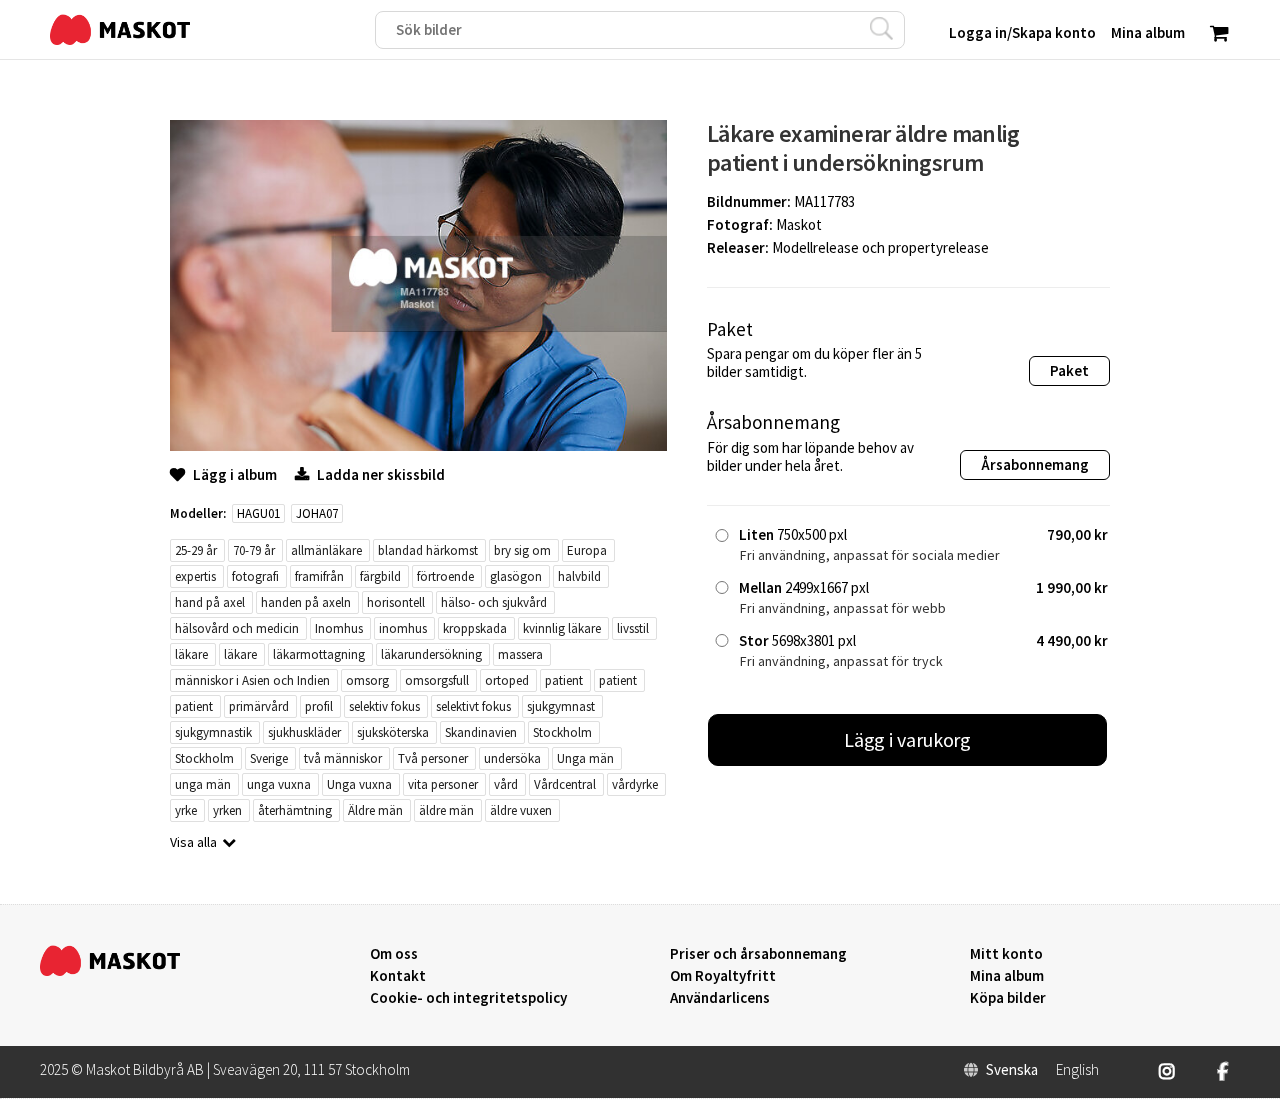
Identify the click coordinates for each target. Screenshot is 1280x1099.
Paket (1069, 370)
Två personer (433, 758)
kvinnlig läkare (562, 628)
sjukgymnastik (213, 732)
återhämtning (295, 810)
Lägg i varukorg (908, 739)
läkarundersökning (431, 654)
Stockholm (562, 732)
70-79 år (254, 550)
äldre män (446, 810)
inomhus (403, 628)
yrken (227, 810)
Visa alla (193, 842)
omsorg (367, 680)
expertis (195, 576)
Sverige (269, 758)
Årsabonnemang (1035, 464)
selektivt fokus (473, 706)
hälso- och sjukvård (494, 602)
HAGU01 (258, 513)
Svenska (1012, 1070)
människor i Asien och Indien (252, 680)
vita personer (443, 784)
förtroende (445, 576)
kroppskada (475, 628)
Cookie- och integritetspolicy (468, 997)
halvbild (579, 576)
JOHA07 (317, 513)
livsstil (633, 628)
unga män (203, 784)
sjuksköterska (393, 732)
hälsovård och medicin (237, 628)
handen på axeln (306, 602)
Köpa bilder (1008, 998)
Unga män (585, 758)
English (1077, 1070)
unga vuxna (279, 784)
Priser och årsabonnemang (758, 954)
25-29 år (196, 550)
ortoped (507, 680)
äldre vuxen (521, 810)
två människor (343, 758)
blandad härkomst (428, 550)
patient (564, 680)
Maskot (799, 224)
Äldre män (375, 810)
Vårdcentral (565, 784)
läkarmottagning (319, 654)
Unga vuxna (359, 784)
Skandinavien (481, 732)
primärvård (259, 706)
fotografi (255, 576)
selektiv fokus (384, 706)
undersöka (512, 758)
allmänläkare (326, 550)
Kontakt (398, 976)
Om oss (394, 954)
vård (506, 784)
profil (319, 706)
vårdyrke (635, 784)
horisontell (396, 602)
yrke (186, 810)
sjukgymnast (561, 706)
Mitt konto (1006, 954)
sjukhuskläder (304, 732)
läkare (191, 654)
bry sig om (522, 550)
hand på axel (210, 602)
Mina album (1007, 976)
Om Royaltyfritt (723, 976)
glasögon (516, 576)
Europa (587, 550)
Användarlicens (720, 998)
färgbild (380, 576)
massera (520, 654)
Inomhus (339, 628)
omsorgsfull (437, 680)
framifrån (319, 576)
